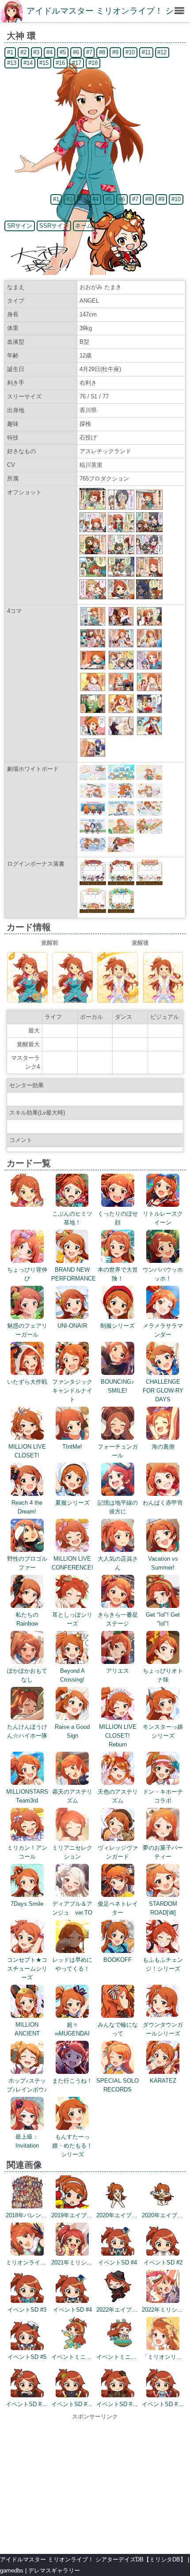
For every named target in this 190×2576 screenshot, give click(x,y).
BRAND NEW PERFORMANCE (74, 1274)
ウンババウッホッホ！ (163, 1274)
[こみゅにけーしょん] (93, 668)
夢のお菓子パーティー (163, 1852)
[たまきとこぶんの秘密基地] (121, 689)
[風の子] (149, 689)
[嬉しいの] (149, 712)
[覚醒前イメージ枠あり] (27, 1001)
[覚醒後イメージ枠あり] (118, 1001)
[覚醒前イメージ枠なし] (73, 1001)
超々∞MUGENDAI (72, 2029)
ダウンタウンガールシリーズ (163, 2029)
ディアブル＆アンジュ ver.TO (72, 1908)
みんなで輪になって (118, 2029)
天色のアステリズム (118, 1796)
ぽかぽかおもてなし (27, 1675)
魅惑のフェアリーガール (27, 1330)
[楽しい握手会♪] (149, 624)
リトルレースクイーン (163, 1218)
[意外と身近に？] (121, 668)
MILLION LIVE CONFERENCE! (72, 1563)
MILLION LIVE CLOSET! (27, 1451)
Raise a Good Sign (72, 1731)
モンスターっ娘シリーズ (163, 1731)
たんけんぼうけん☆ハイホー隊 (27, 1731)
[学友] (149, 646)
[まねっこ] (121, 624)
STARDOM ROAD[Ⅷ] (163, 1908)
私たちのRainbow (27, 1619)
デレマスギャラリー (54, 2570)
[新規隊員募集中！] (93, 712)
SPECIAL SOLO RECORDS (118, 2085)
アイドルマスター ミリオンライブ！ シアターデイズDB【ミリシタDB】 (93, 2559)
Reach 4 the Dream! (27, 1507)
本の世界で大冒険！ (118, 1274)
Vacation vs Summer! (163, 1563)
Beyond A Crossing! (72, 1675)
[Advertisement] (95, 2483)
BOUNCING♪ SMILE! (118, 1386)
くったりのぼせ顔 (118, 1218)
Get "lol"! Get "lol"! (163, 1619)
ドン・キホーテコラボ (163, 1796)
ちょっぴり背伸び (27, 1274)
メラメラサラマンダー (163, 1330)
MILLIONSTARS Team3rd (27, 1796)
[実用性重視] (149, 734)
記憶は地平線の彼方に (118, 1507)
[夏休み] (93, 624)
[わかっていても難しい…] (93, 689)
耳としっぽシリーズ (72, 1619)
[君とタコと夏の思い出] (93, 734)
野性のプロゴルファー (27, 1563)
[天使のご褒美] (121, 734)
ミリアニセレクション (72, 1852)
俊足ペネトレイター (118, 1908)
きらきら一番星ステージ (118, 1619)
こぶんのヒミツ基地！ (72, 1218)
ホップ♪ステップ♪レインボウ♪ (27, 2085)
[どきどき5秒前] (149, 668)
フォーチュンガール (118, 1451)
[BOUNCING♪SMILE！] (93, 646)
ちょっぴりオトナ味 (163, 1675)
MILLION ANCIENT (27, 2029)
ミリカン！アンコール (27, 1852)
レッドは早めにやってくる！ (72, 1964)
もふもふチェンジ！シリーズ (163, 1964)
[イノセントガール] (121, 646)
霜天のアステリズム (72, 1796)
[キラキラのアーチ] (93, 755)
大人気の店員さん (118, 1563)
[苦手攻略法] (121, 712)
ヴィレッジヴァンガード (118, 1852)
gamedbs (12, 2570)
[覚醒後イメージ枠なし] (163, 1001)
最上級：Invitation (27, 2141)
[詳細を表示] (27, 1205)
